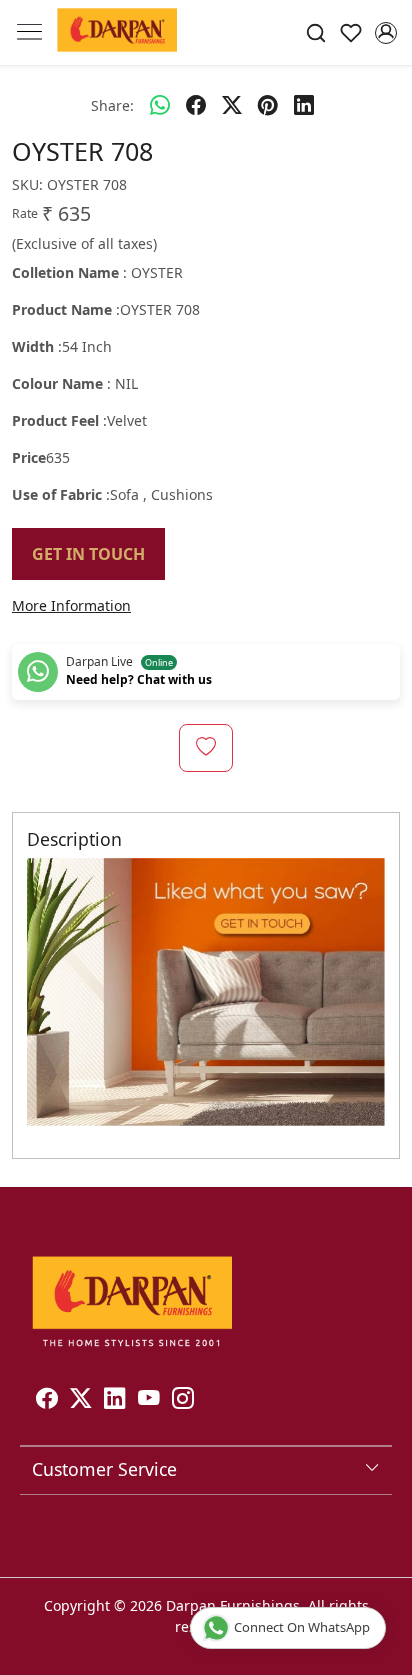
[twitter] (232, 105)
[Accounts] (385, 33)
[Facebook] (47, 1400)
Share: (112, 105)
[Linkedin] (115, 1400)
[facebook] (196, 105)
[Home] (117, 33)
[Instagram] (183, 1400)
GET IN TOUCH (88, 554)
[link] (316, 32)
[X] (81, 1400)
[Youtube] (149, 1400)
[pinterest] (268, 105)
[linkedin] (304, 105)
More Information (71, 605)
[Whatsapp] (160, 105)
